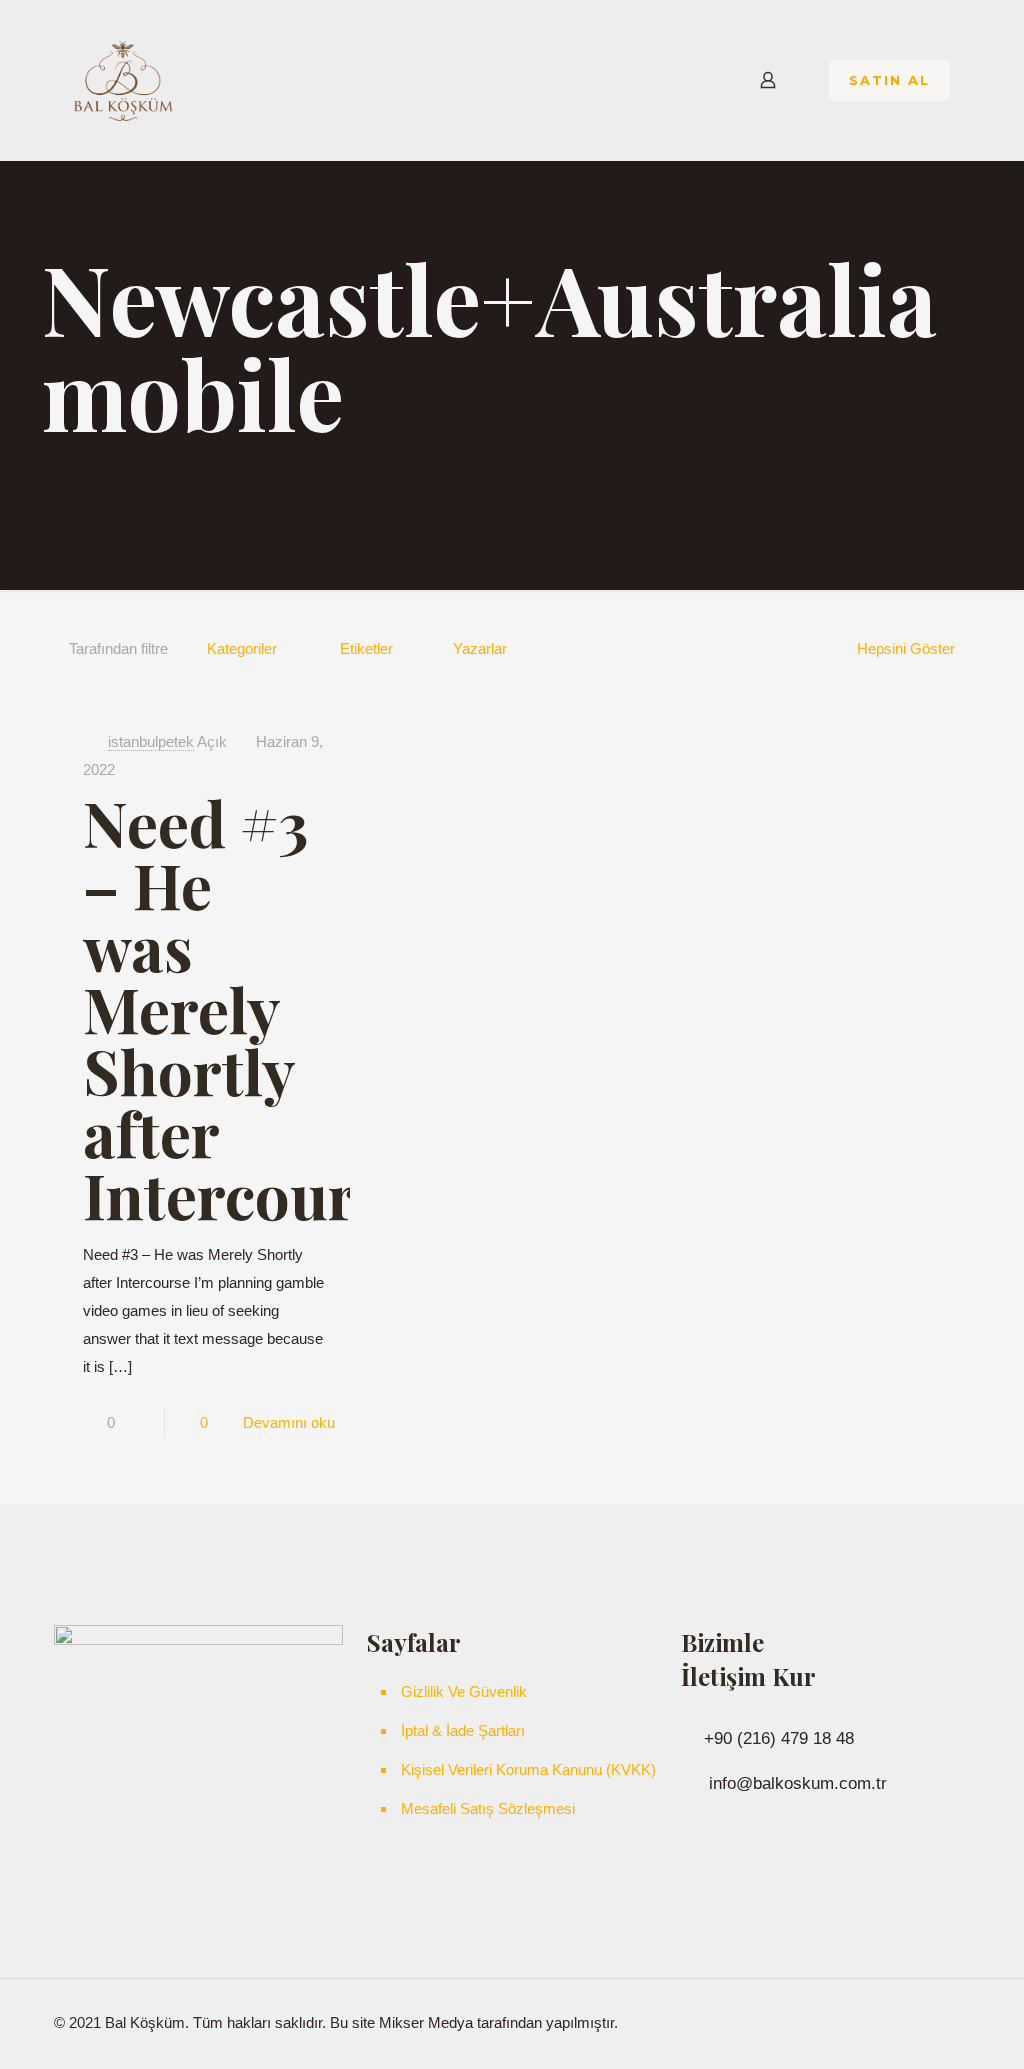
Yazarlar (480, 648)
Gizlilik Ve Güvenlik (464, 1691)
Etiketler (366, 648)
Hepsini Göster (906, 648)
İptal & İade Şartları (463, 1730)
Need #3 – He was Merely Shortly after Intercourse (250, 1008)
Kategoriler (242, 648)
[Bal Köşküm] (123, 80)
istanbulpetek (151, 741)
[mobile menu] (698, 80)
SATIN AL (889, 80)
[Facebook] (870, 2022)
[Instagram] (897, 2022)
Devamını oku (289, 1422)
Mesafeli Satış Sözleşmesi (488, 1808)
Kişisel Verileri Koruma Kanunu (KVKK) (528, 1769)
